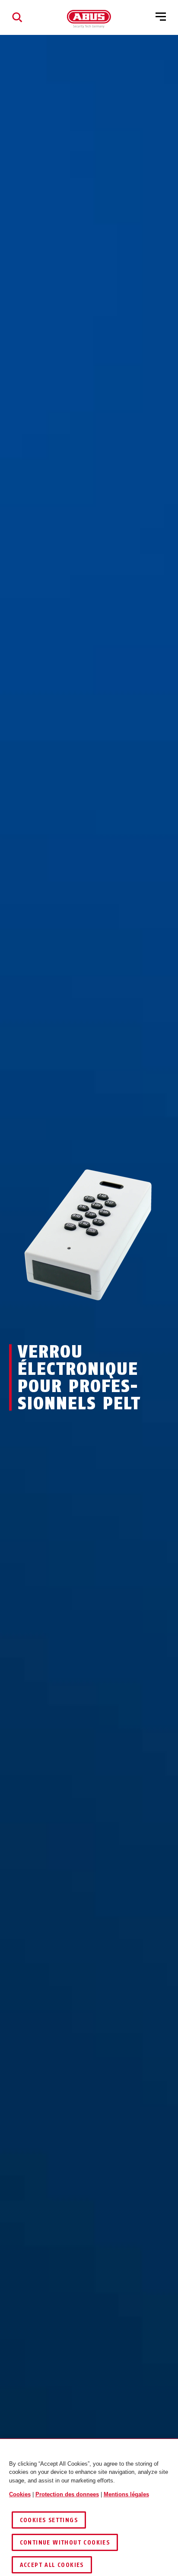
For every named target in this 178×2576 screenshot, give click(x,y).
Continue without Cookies (65, 2543)
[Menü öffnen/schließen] (161, 17)
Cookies (20, 2494)
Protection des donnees (67, 2494)
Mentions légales (126, 2494)
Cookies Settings (49, 2520)
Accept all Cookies (52, 2565)
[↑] (73, 1320)
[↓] (105, 1320)
